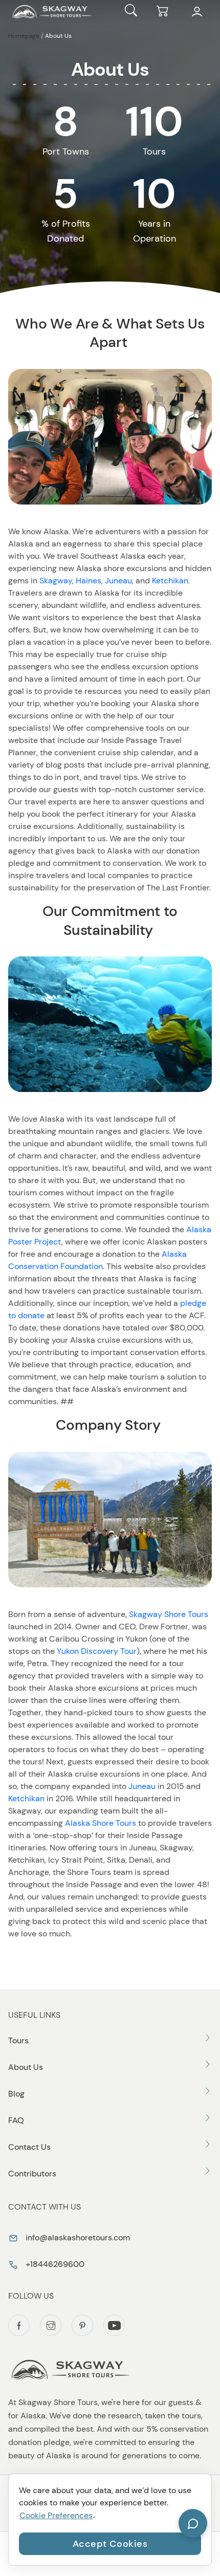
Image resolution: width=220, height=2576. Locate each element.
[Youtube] (114, 2325)
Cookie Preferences (56, 2515)
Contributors (32, 2174)
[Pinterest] (82, 2325)
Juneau (118, 581)
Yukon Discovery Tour (97, 1651)
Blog (16, 2094)
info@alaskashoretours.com (77, 2237)
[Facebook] (19, 2325)
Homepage (24, 36)
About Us (26, 2067)
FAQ (16, 2120)
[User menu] (197, 12)
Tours (18, 2040)
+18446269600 (54, 2264)
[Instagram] (51, 2325)
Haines (89, 581)
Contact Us (29, 2147)
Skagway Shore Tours (169, 1614)
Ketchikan (170, 581)
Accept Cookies (110, 2544)
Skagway (56, 581)
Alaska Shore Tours (101, 1823)
